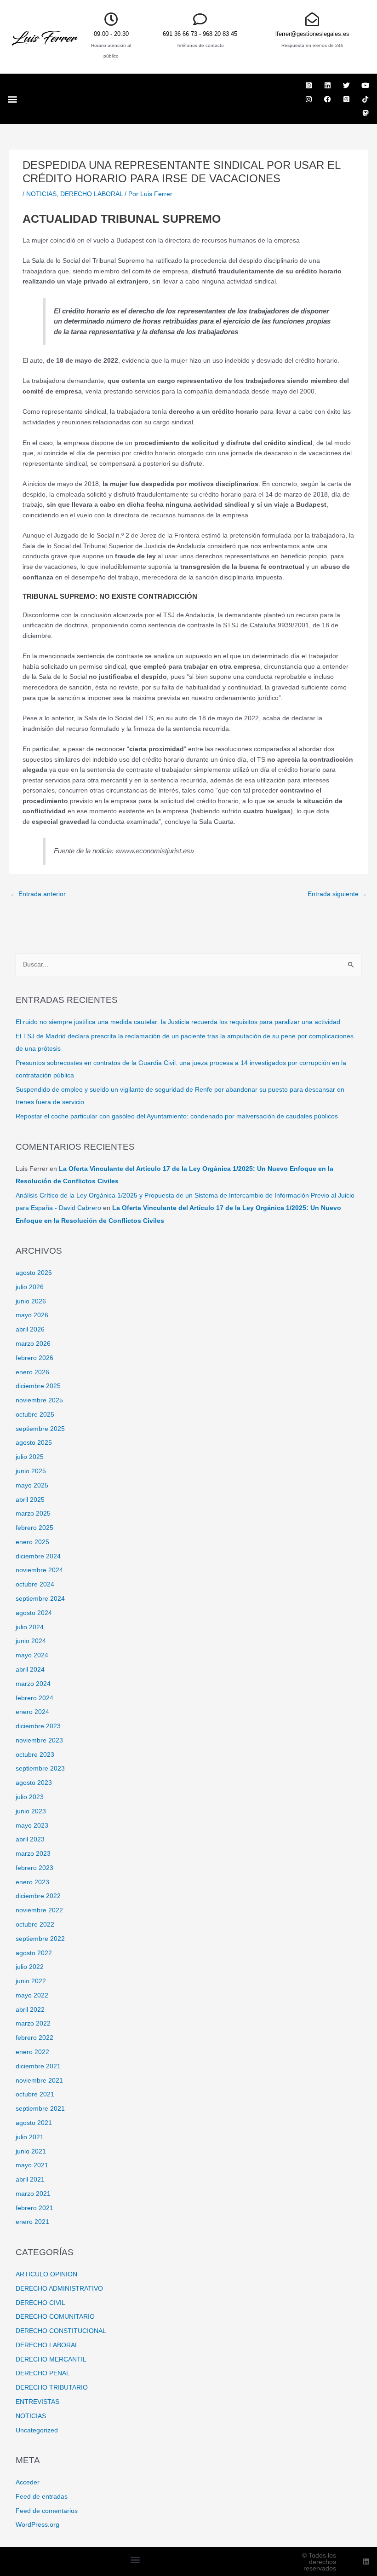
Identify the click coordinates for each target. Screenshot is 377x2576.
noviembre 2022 (39, 1910)
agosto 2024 (34, 1613)
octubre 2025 (35, 1415)
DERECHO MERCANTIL (51, 2359)
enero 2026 (32, 1372)
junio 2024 (31, 1641)
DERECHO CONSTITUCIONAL (61, 2331)
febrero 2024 (34, 1698)
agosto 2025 (34, 1443)
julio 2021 (30, 2137)
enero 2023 (32, 1882)
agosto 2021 (34, 2123)
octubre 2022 (35, 1925)
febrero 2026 (34, 1358)
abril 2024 (30, 1670)
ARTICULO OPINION (46, 2274)
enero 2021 (32, 2222)
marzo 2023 (33, 1854)
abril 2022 (30, 2010)
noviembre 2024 (39, 1570)
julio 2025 (30, 1457)
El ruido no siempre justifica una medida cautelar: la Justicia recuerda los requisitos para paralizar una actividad (178, 1022)
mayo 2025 (32, 1485)
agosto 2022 (34, 1953)
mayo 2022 (32, 1995)
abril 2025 (30, 1500)
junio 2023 (31, 1811)
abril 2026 (30, 1329)
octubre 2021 (35, 2094)
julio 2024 (30, 1627)
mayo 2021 (32, 2165)
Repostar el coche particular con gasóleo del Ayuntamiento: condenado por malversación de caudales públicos (177, 1116)
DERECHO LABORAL (91, 194)
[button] (12, 99)
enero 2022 (32, 2052)
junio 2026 (31, 1301)
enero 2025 (32, 1542)
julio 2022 (30, 1967)
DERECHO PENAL (43, 2373)
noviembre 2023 (39, 1740)
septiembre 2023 (40, 1768)
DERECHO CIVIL (40, 2303)
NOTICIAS (41, 194)
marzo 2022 (33, 2023)
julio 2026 (30, 1287)
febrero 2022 (34, 2038)
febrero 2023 (34, 1868)
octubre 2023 (35, 1755)
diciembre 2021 (38, 2066)
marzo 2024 (33, 1684)
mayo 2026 (32, 1315)
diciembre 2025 (38, 1386)
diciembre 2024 (38, 1556)
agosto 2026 (34, 1273)
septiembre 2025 (40, 1429)
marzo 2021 (33, 2194)
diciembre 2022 (38, 1896)
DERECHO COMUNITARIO (55, 2317)
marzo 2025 (33, 1514)
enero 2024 (32, 1712)
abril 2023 (30, 1839)
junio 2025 (31, 1471)
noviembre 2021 (39, 2081)
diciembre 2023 (38, 1726)
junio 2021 (31, 2151)
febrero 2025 (34, 1528)
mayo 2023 (32, 1826)
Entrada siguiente (337, 894)
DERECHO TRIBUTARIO (52, 2388)
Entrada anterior (38, 894)
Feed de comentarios (47, 2511)
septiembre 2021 (40, 2109)
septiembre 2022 (40, 1939)
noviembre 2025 (39, 1400)
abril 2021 (30, 2179)
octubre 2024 (35, 1584)
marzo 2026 (33, 1344)
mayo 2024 (32, 1655)
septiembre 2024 (40, 1599)
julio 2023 (30, 1797)
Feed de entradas (42, 2497)
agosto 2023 (34, 1783)
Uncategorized (37, 2430)
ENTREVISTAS (37, 2402)
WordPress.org (37, 2525)
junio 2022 (31, 1981)
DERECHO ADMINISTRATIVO (59, 2289)
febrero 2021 (34, 2208)
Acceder (28, 2482)
